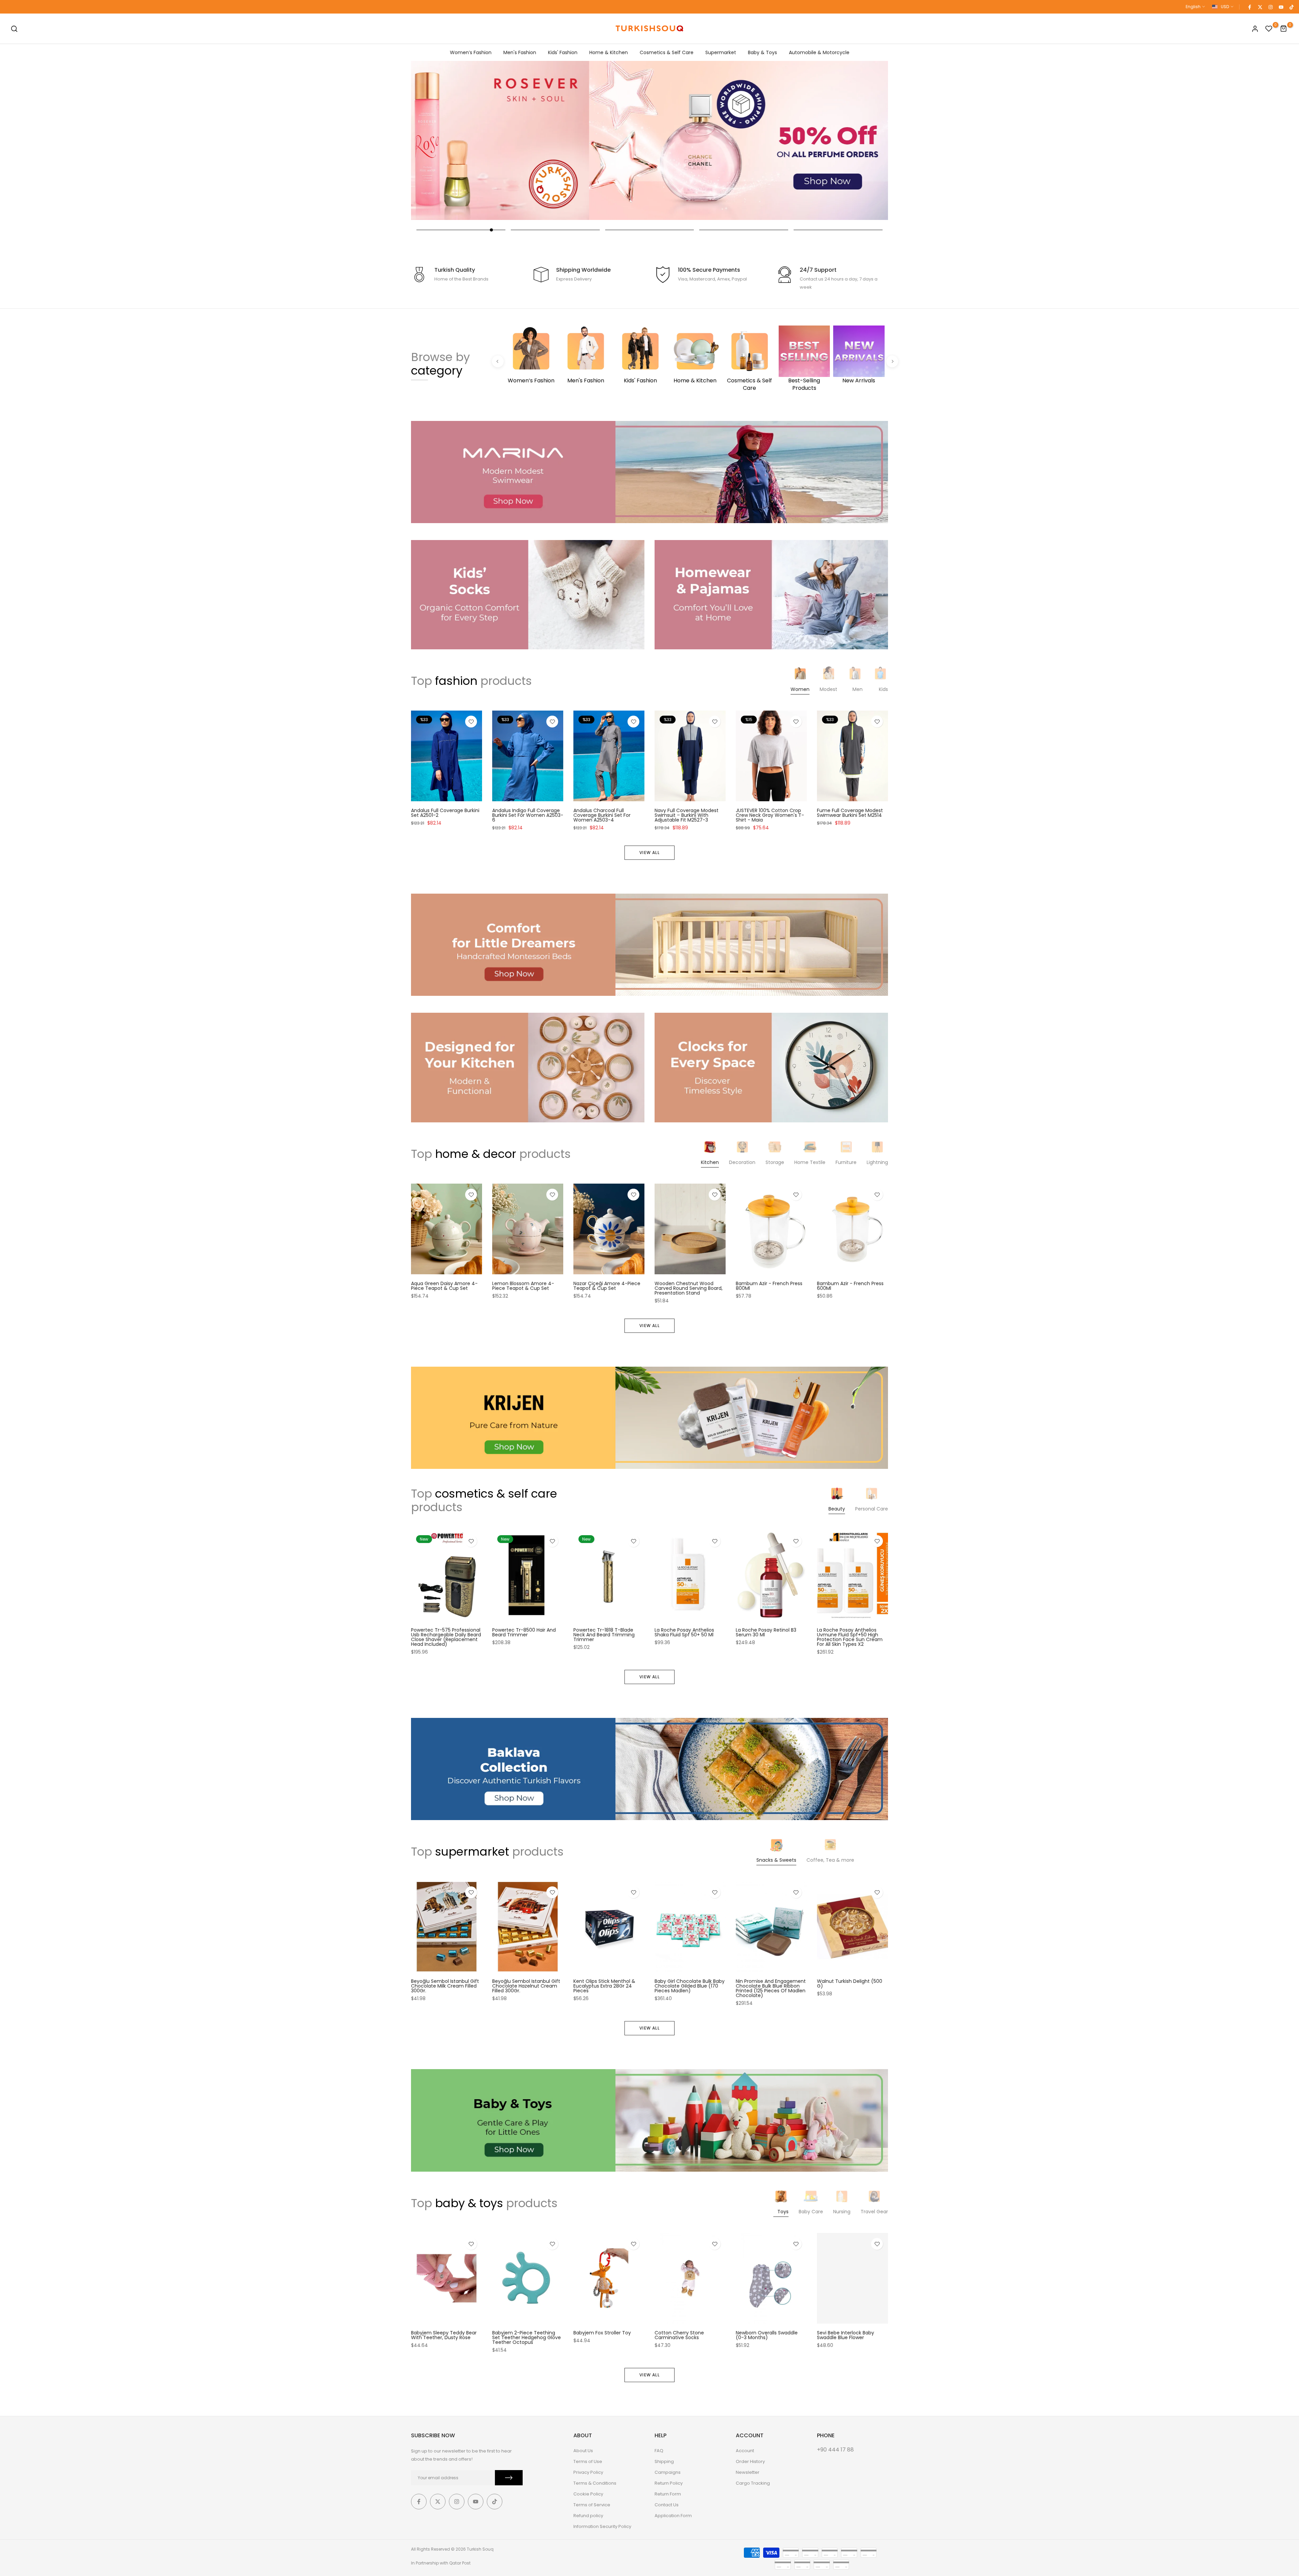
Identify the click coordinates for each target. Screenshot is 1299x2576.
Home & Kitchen (609, 52)
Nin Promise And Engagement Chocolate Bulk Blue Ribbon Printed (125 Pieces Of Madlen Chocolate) (771, 1989)
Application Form (673, 2516)
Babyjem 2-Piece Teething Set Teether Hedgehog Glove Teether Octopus (527, 2337)
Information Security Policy (602, 2526)
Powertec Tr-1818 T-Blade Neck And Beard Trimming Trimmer (604, 1635)
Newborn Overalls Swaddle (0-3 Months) (767, 2335)
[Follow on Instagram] (1270, 7)
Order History (750, 2461)
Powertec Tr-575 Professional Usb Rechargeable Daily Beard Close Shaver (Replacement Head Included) (446, 1637)
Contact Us (667, 2505)
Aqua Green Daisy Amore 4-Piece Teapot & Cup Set (444, 1286)
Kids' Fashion (563, 52)
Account (745, 2451)
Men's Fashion (520, 52)
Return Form (668, 2494)
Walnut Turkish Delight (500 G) (850, 1984)
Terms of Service (592, 2505)
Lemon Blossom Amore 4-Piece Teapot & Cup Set (523, 1286)
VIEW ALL (649, 853)
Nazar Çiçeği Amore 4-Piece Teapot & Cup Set (607, 1286)
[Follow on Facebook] (1249, 7)
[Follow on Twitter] (1260, 7)
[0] (1269, 29)
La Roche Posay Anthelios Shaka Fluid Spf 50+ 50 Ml (684, 1632)
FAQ (659, 2451)
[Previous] (498, 361)
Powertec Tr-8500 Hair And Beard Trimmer (524, 1632)
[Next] (892, 361)
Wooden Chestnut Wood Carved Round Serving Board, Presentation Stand (689, 1288)
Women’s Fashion (471, 52)
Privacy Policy (588, 2472)
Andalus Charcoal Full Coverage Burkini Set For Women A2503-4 (602, 815)
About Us (583, 2451)
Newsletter (748, 2472)
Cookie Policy (588, 2494)
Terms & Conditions (595, 2483)
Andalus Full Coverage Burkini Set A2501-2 (445, 813)
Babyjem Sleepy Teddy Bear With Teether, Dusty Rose (444, 2335)
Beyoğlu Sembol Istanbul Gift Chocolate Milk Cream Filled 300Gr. (445, 1986)
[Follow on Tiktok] (1291, 7)
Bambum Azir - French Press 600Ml (850, 1286)
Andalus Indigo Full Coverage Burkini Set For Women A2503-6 (528, 815)
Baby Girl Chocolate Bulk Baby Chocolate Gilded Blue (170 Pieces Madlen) (690, 1986)
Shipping (664, 2461)
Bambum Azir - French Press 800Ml (769, 1286)
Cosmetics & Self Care (667, 52)
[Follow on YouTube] (1281, 7)
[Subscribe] (509, 2478)
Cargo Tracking (753, 2483)
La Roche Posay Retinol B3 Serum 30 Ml (766, 1632)
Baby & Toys (762, 52)
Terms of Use (588, 2461)
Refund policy (588, 2516)
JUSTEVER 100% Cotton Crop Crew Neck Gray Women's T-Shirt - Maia (770, 815)
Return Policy (669, 2483)
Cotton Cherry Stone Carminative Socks (679, 2335)
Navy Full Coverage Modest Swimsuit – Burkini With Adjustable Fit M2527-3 (687, 815)
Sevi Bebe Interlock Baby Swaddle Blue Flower (846, 2335)
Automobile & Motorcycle (819, 52)
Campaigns (668, 2472)
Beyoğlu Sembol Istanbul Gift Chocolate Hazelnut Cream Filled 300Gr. (526, 1986)
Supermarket (721, 52)
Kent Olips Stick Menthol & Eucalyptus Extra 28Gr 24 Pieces (604, 1986)
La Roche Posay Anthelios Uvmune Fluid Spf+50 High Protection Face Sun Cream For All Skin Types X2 (850, 1637)
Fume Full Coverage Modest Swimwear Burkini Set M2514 (850, 813)
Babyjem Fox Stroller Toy (602, 2333)
